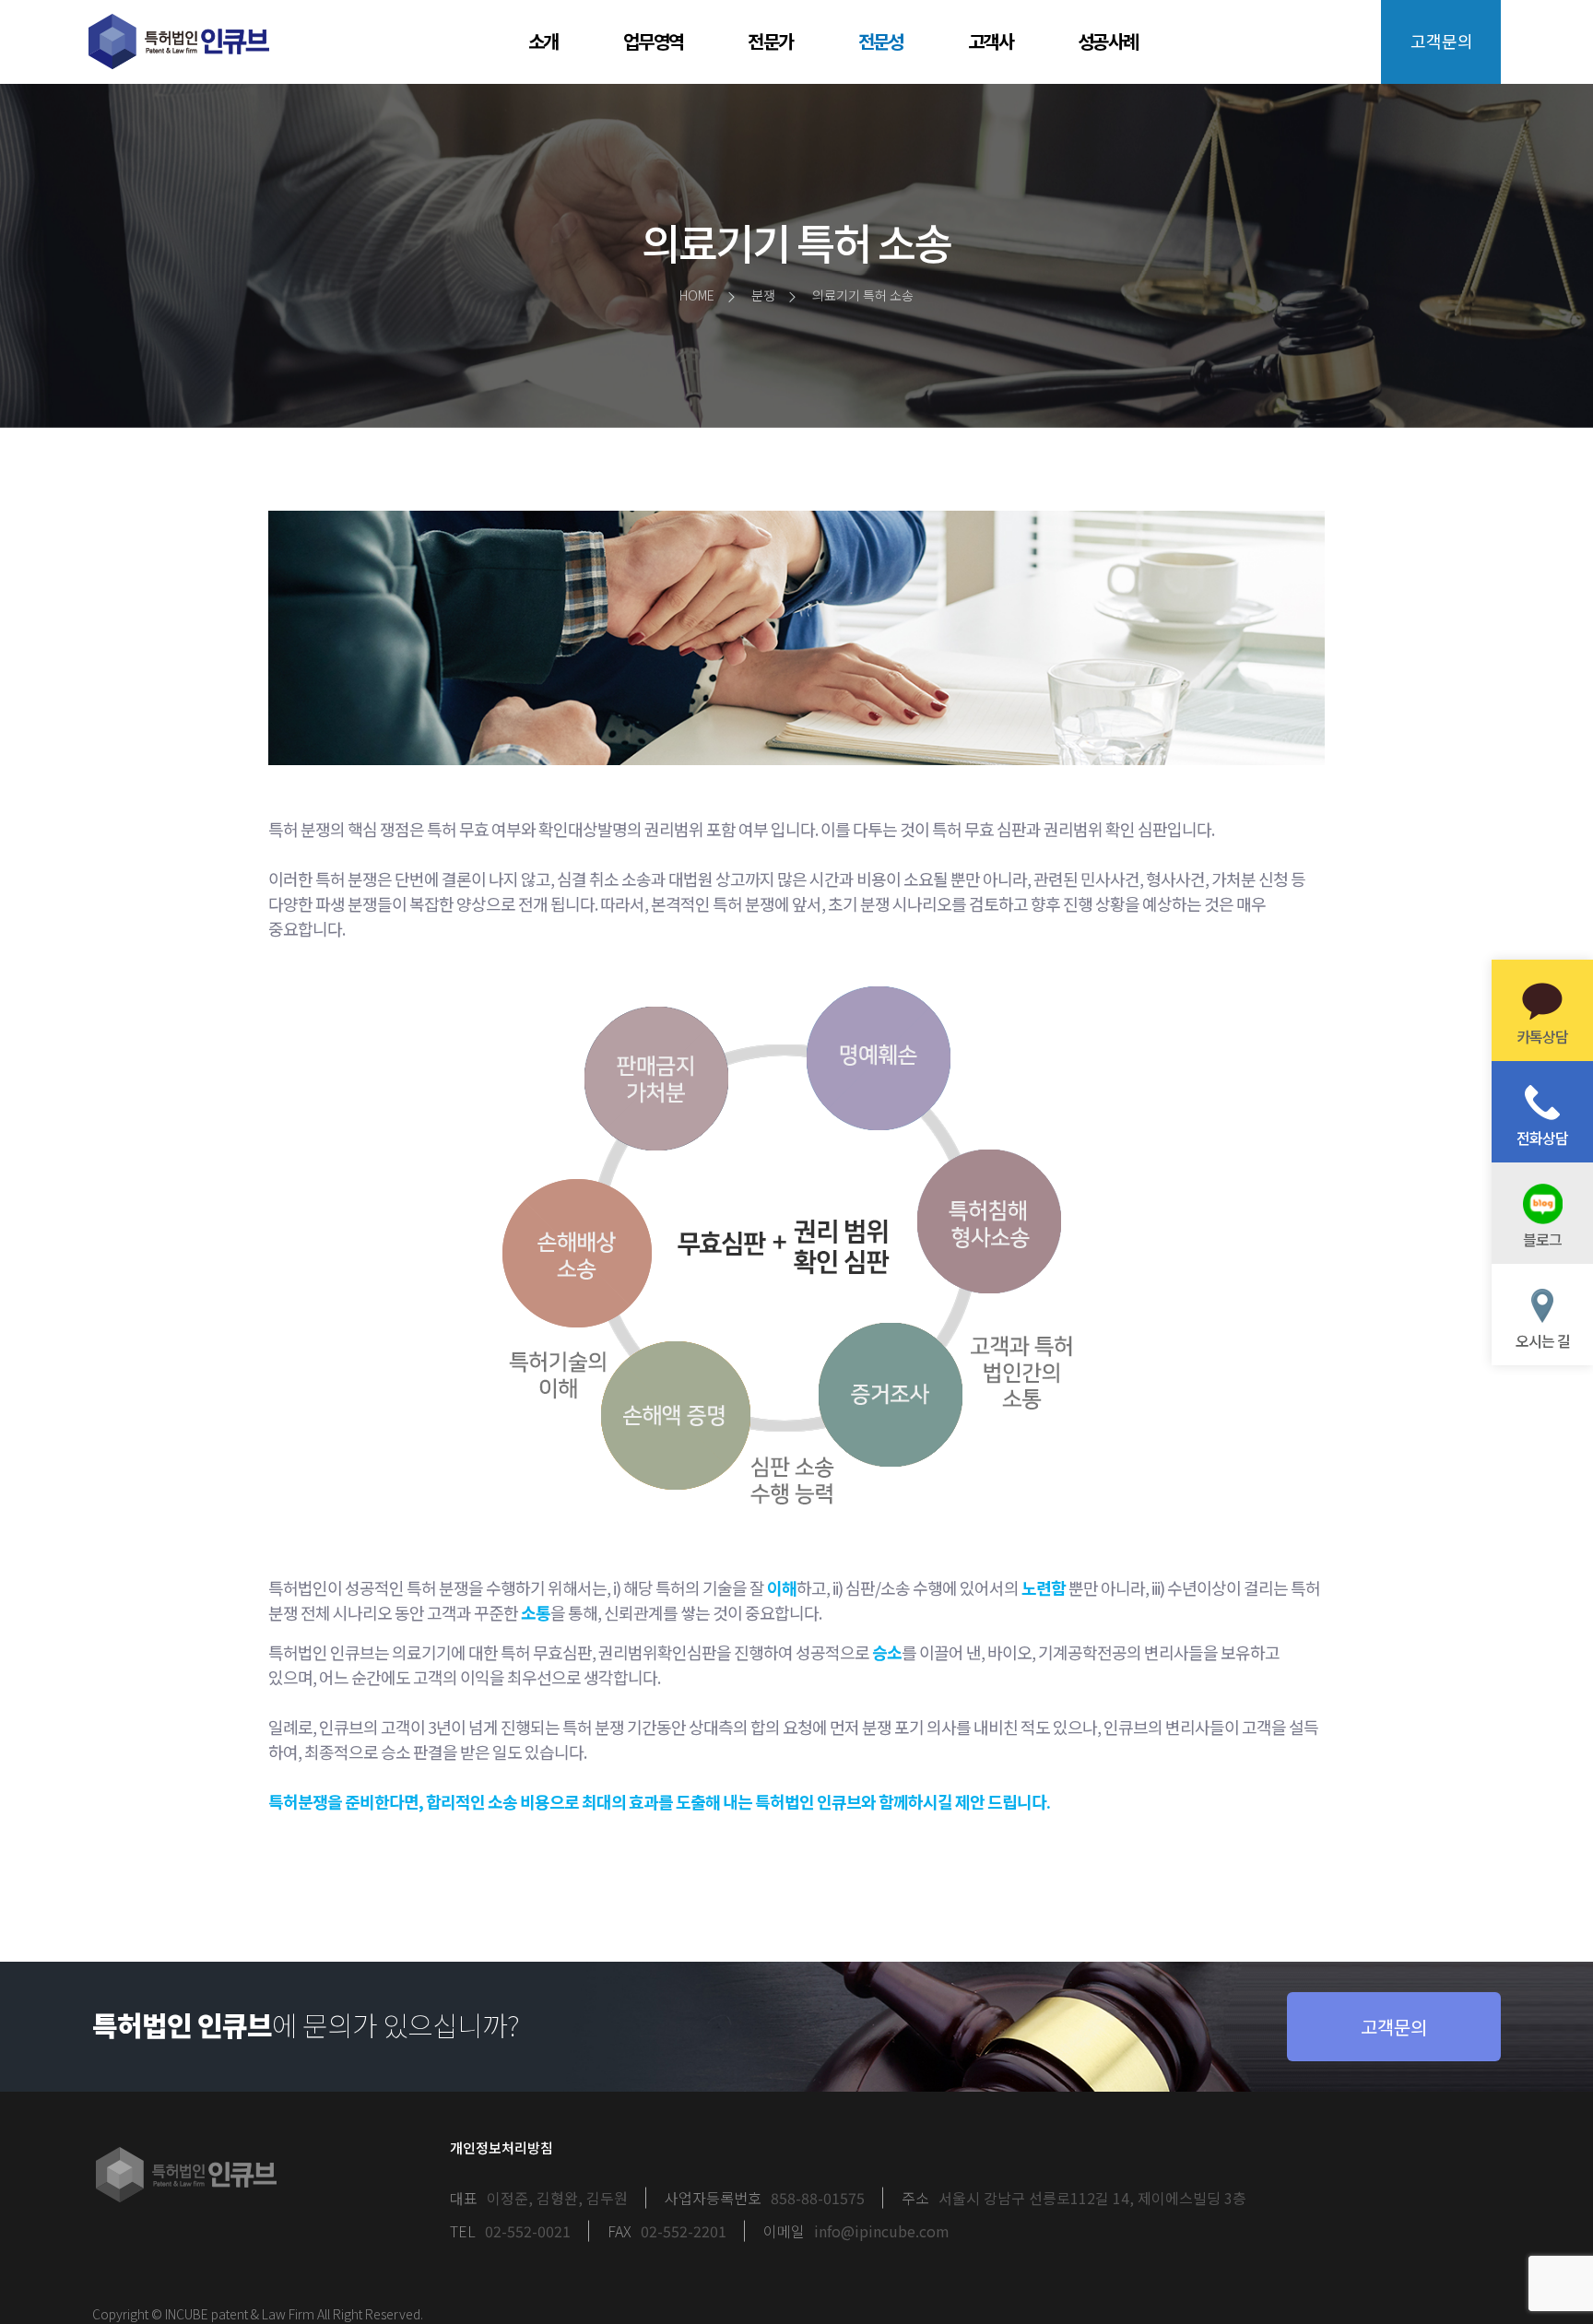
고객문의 (1442, 41)
